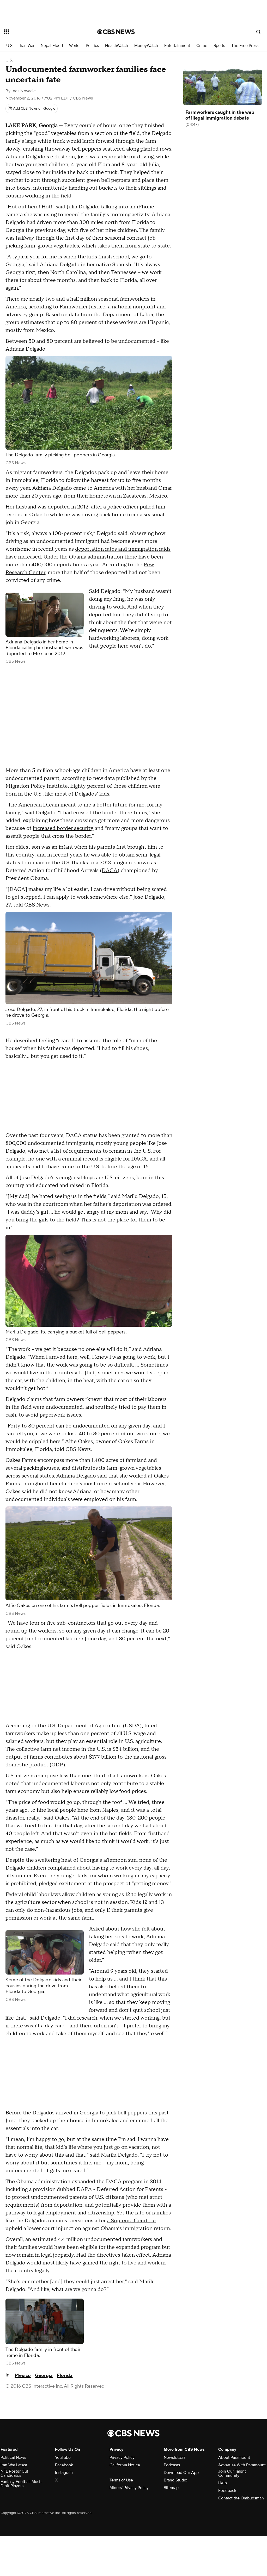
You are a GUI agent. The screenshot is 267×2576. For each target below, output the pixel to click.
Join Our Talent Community (232, 2473)
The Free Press (245, 46)
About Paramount (234, 2457)
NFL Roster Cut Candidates (14, 2473)
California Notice (125, 2465)
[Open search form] (258, 32)
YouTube (63, 2457)
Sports (219, 46)
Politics (92, 46)
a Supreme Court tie (131, 2221)
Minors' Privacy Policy (129, 2488)
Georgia (44, 2376)
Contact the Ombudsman (241, 2498)
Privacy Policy (122, 2457)
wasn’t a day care (44, 2026)
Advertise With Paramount (242, 2465)
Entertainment (177, 46)
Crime (202, 46)
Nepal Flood (52, 46)
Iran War (27, 46)
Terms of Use (121, 2480)
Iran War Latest (14, 2465)
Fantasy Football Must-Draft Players (21, 2484)
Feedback (227, 2491)
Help (223, 2483)
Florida (65, 2376)
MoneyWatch (146, 46)
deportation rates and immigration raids (123, 549)
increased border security (63, 828)
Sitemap (171, 2488)
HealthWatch (117, 46)
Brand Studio (175, 2480)
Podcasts (172, 2465)
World (74, 46)
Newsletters (175, 2457)
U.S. (10, 46)
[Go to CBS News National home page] (116, 32)
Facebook (64, 2465)
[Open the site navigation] (41, 32)
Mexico (23, 2376)
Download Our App (181, 2473)
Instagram (64, 2473)
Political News (13, 2457)
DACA (110, 871)
